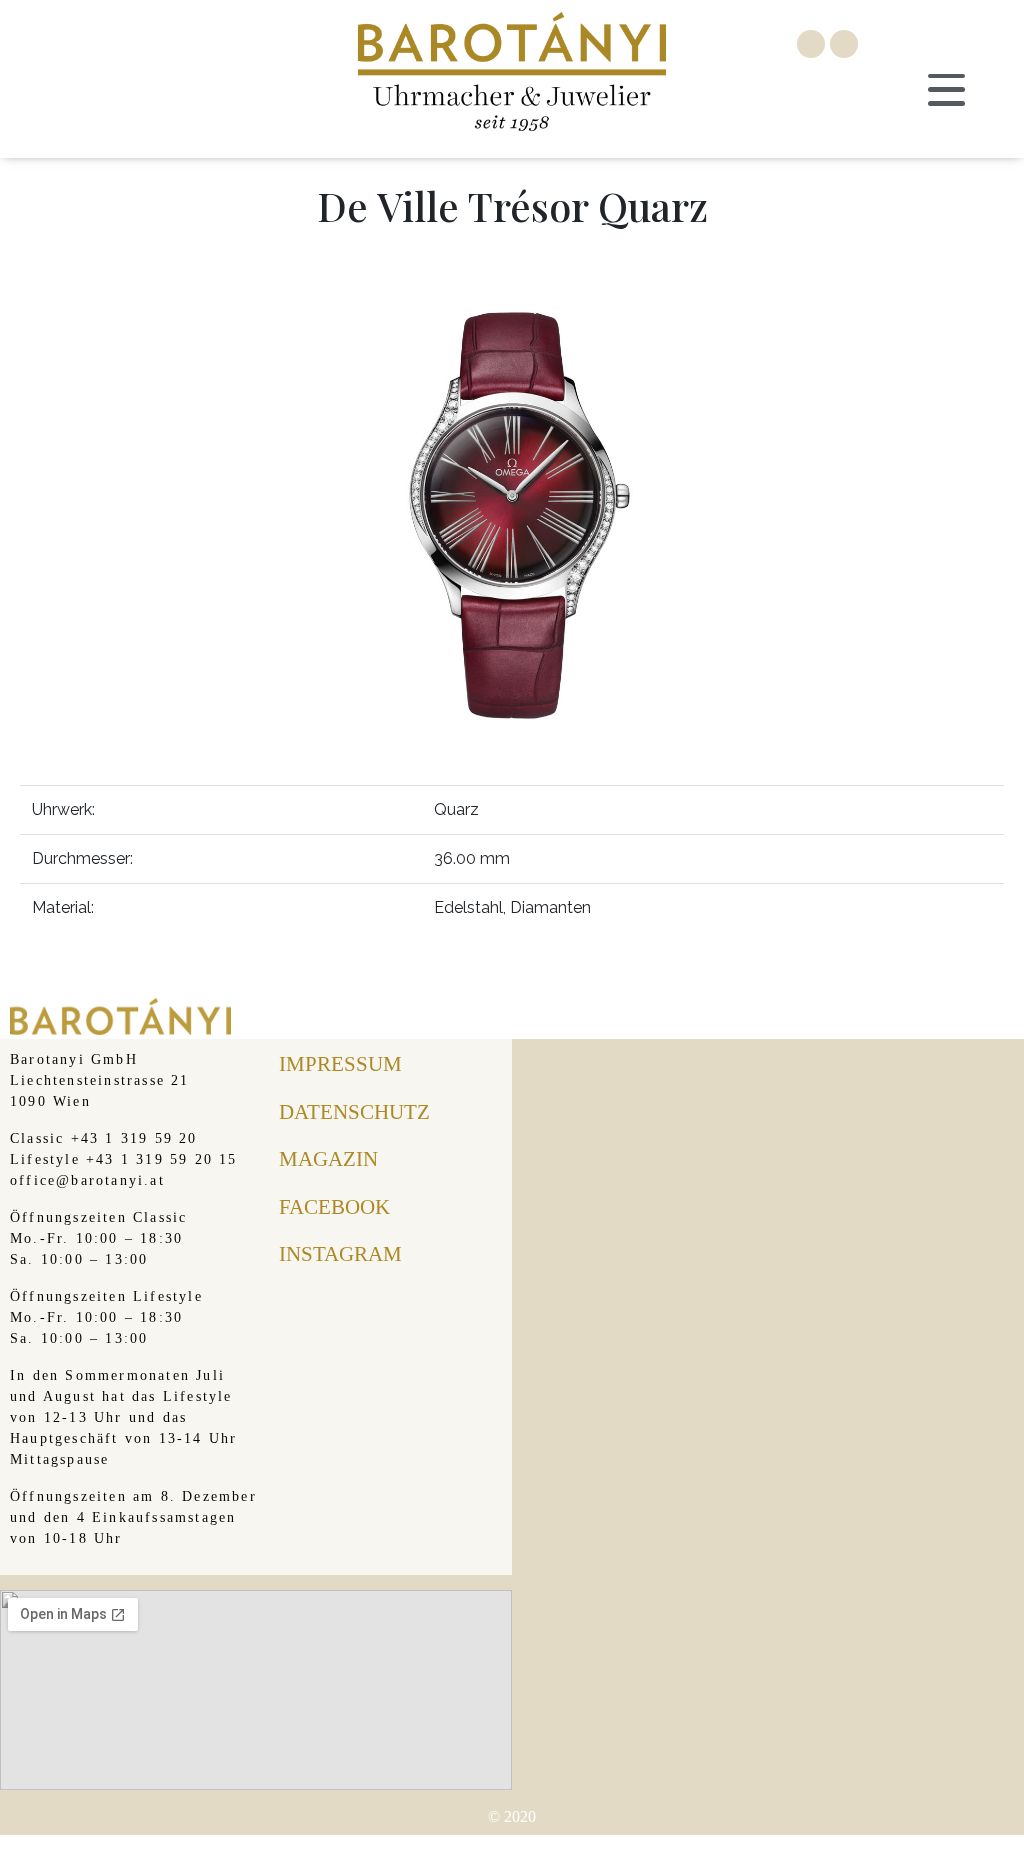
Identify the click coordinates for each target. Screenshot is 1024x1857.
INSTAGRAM (340, 1254)
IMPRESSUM (340, 1064)
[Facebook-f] (811, 44)
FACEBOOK (334, 1207)
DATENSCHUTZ (354, 1112)
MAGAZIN (328, 1159)
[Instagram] (844, 44)
